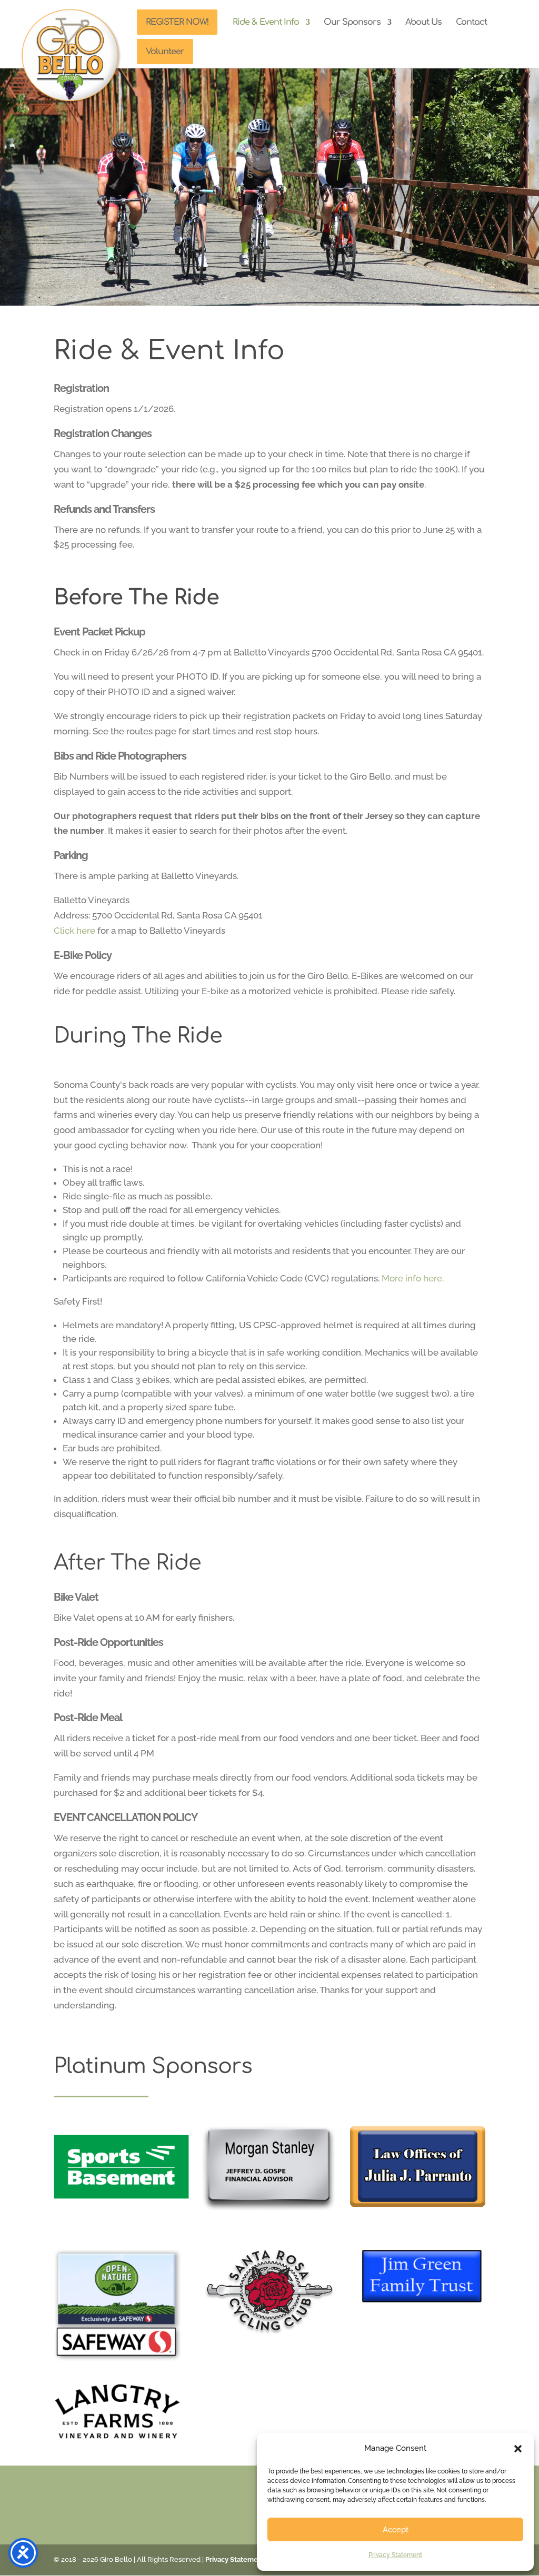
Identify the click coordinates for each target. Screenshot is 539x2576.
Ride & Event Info (266, 23)
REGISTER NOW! (177, 22)
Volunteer (165, 52)
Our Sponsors (352, 23)
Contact (471, 23)
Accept (396, 2530)
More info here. (413, 1278)
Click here (74, 931)
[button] (518, 2449)
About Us (423, 23)
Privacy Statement (395, 2555)
